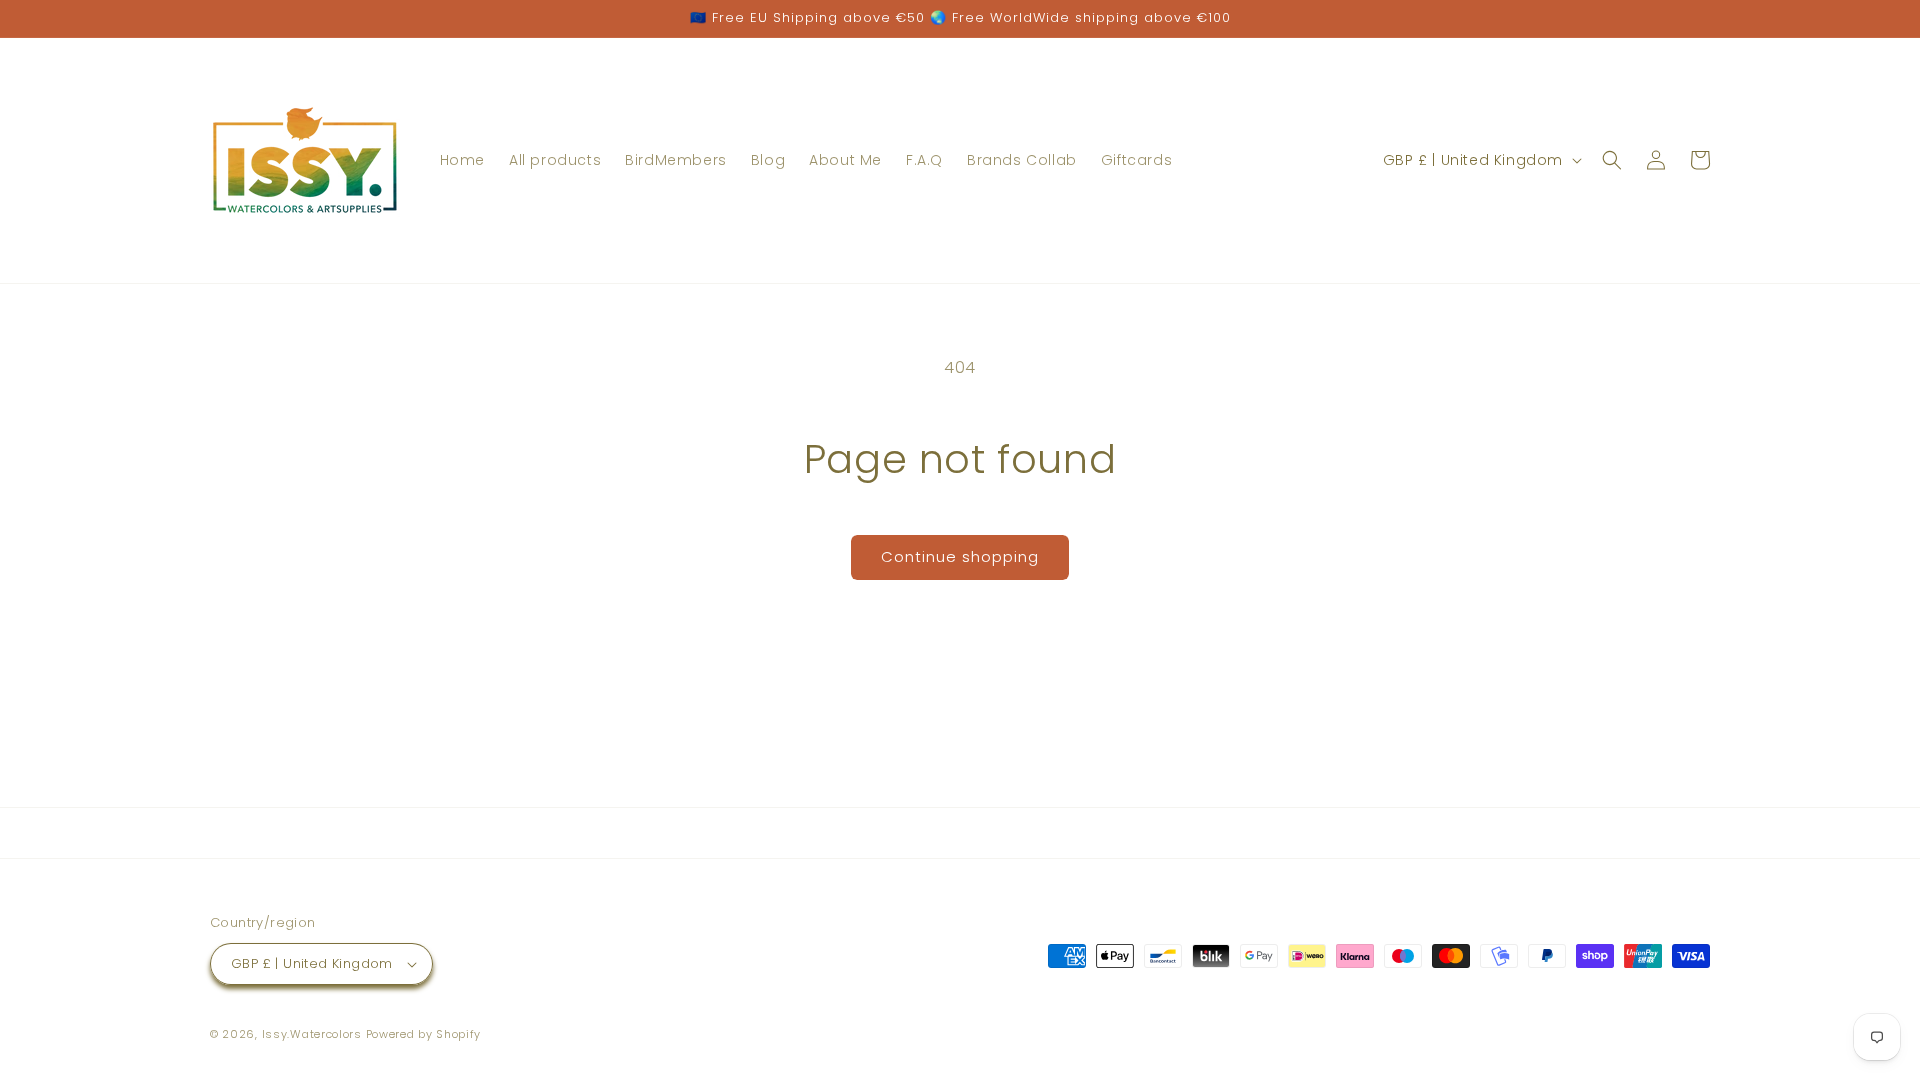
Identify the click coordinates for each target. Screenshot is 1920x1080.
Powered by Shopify (424, 1034)
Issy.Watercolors (312, 1034)
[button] (1612, 160)
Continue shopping (960, 556)
